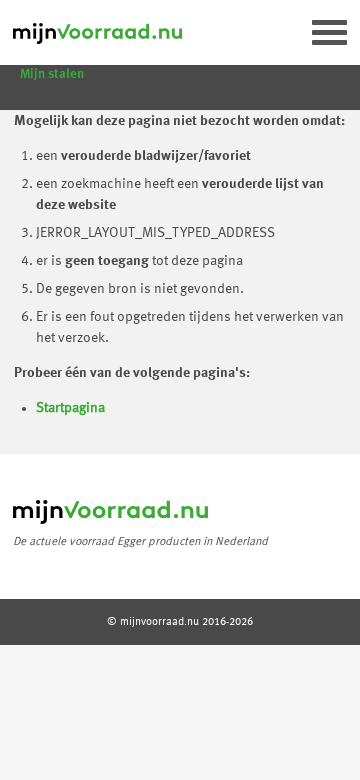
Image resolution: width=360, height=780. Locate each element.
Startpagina (70, 408)
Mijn (52, 74)
